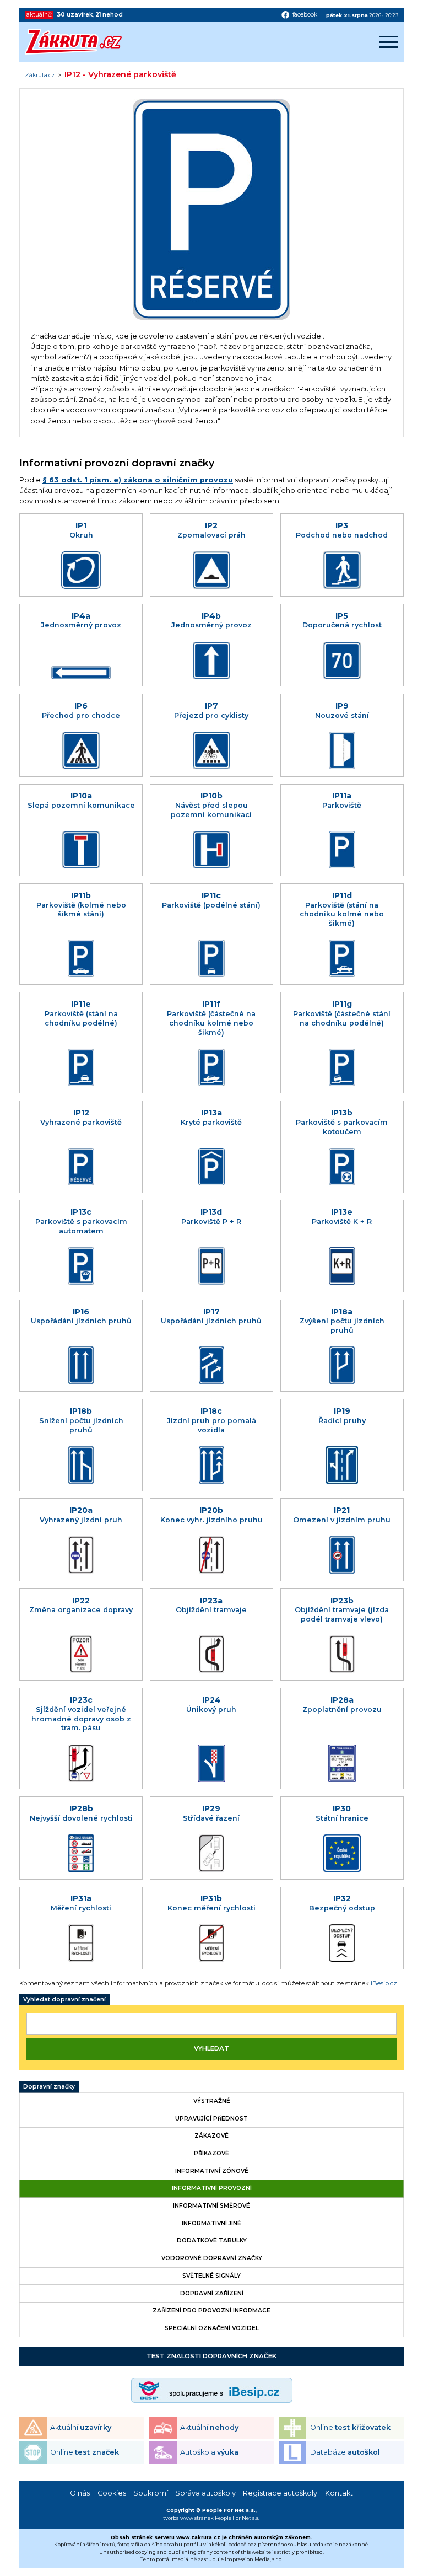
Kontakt (339, 2493)
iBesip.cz (384, 1983)
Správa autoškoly (205, 2493)
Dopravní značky (49, 2087)
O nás (80, 2493)
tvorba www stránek (188, 2518)
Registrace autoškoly (280, 2493)
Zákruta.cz (40, 76)
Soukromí (151, 2493)
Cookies (112, 2493)
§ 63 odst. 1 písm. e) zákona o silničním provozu (138, 480)
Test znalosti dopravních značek (211, 2356)
